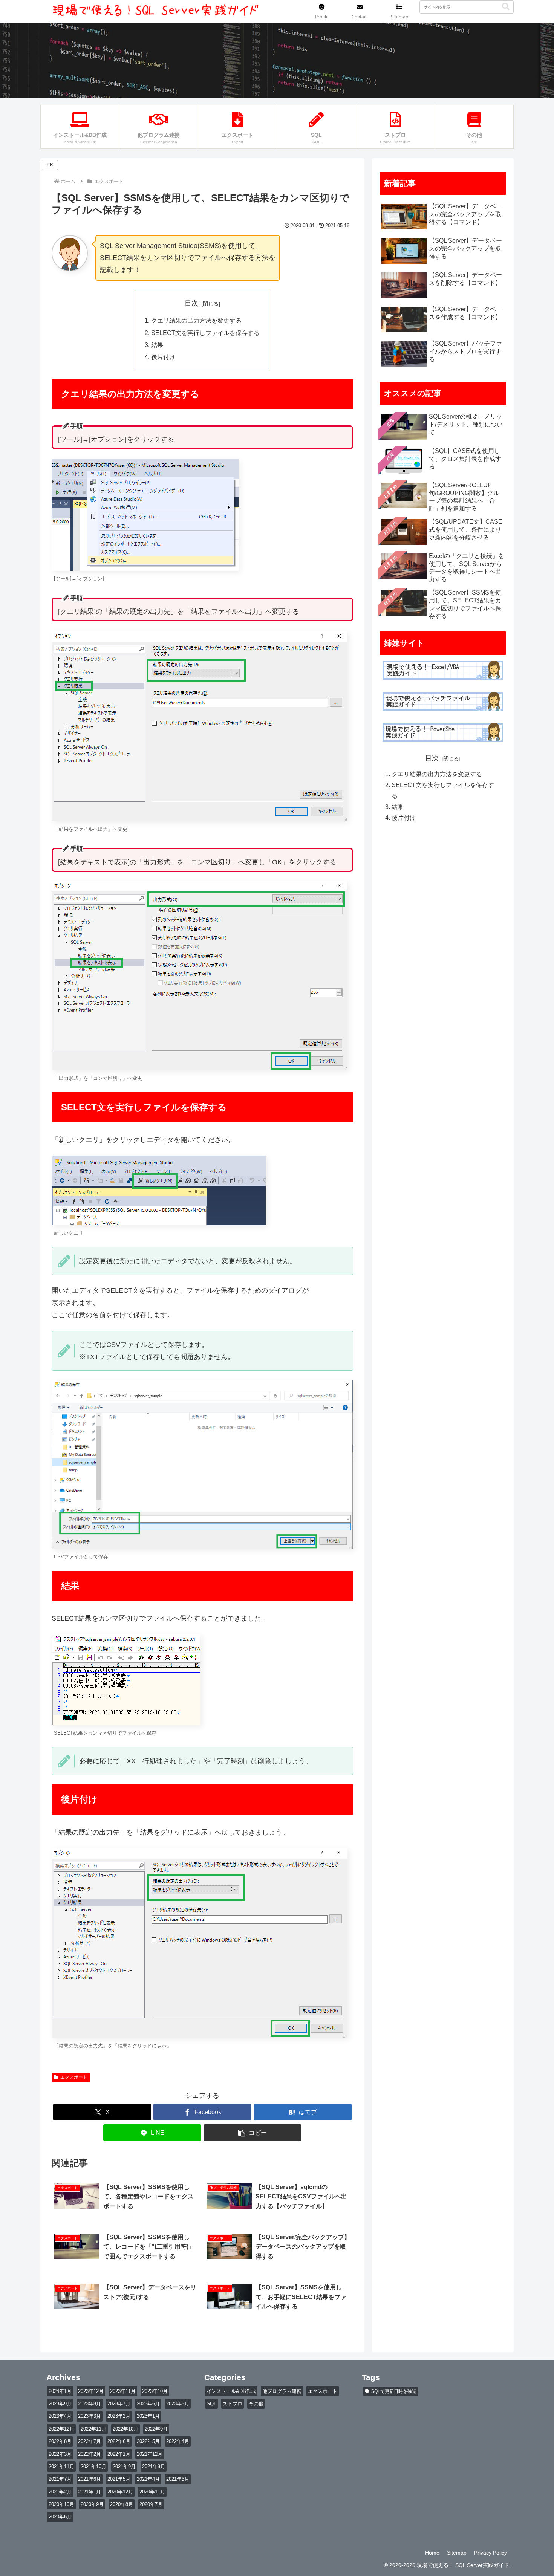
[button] (506, 7)
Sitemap (457, 2553)
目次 (191, 303)
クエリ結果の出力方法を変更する (196, 320)
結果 (157, 345)
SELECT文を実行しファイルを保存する (205, 333)
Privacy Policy (490, 2553)
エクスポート (74, 2077)
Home (432, 2553)
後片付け (163, 357)
